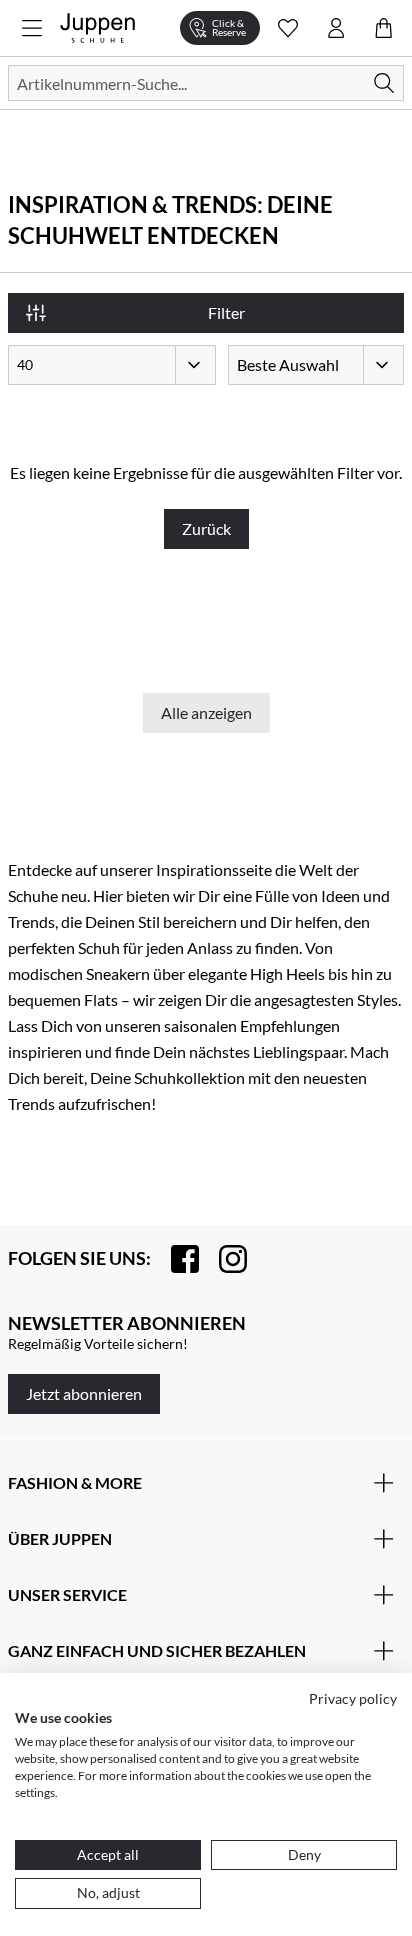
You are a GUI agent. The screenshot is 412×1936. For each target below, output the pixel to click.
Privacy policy (353, 1698)
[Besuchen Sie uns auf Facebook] (175, 1259)
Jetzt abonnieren (84, 1393)
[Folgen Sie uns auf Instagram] (223, 1259)
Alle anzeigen (206, 712)
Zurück (206, 528)
